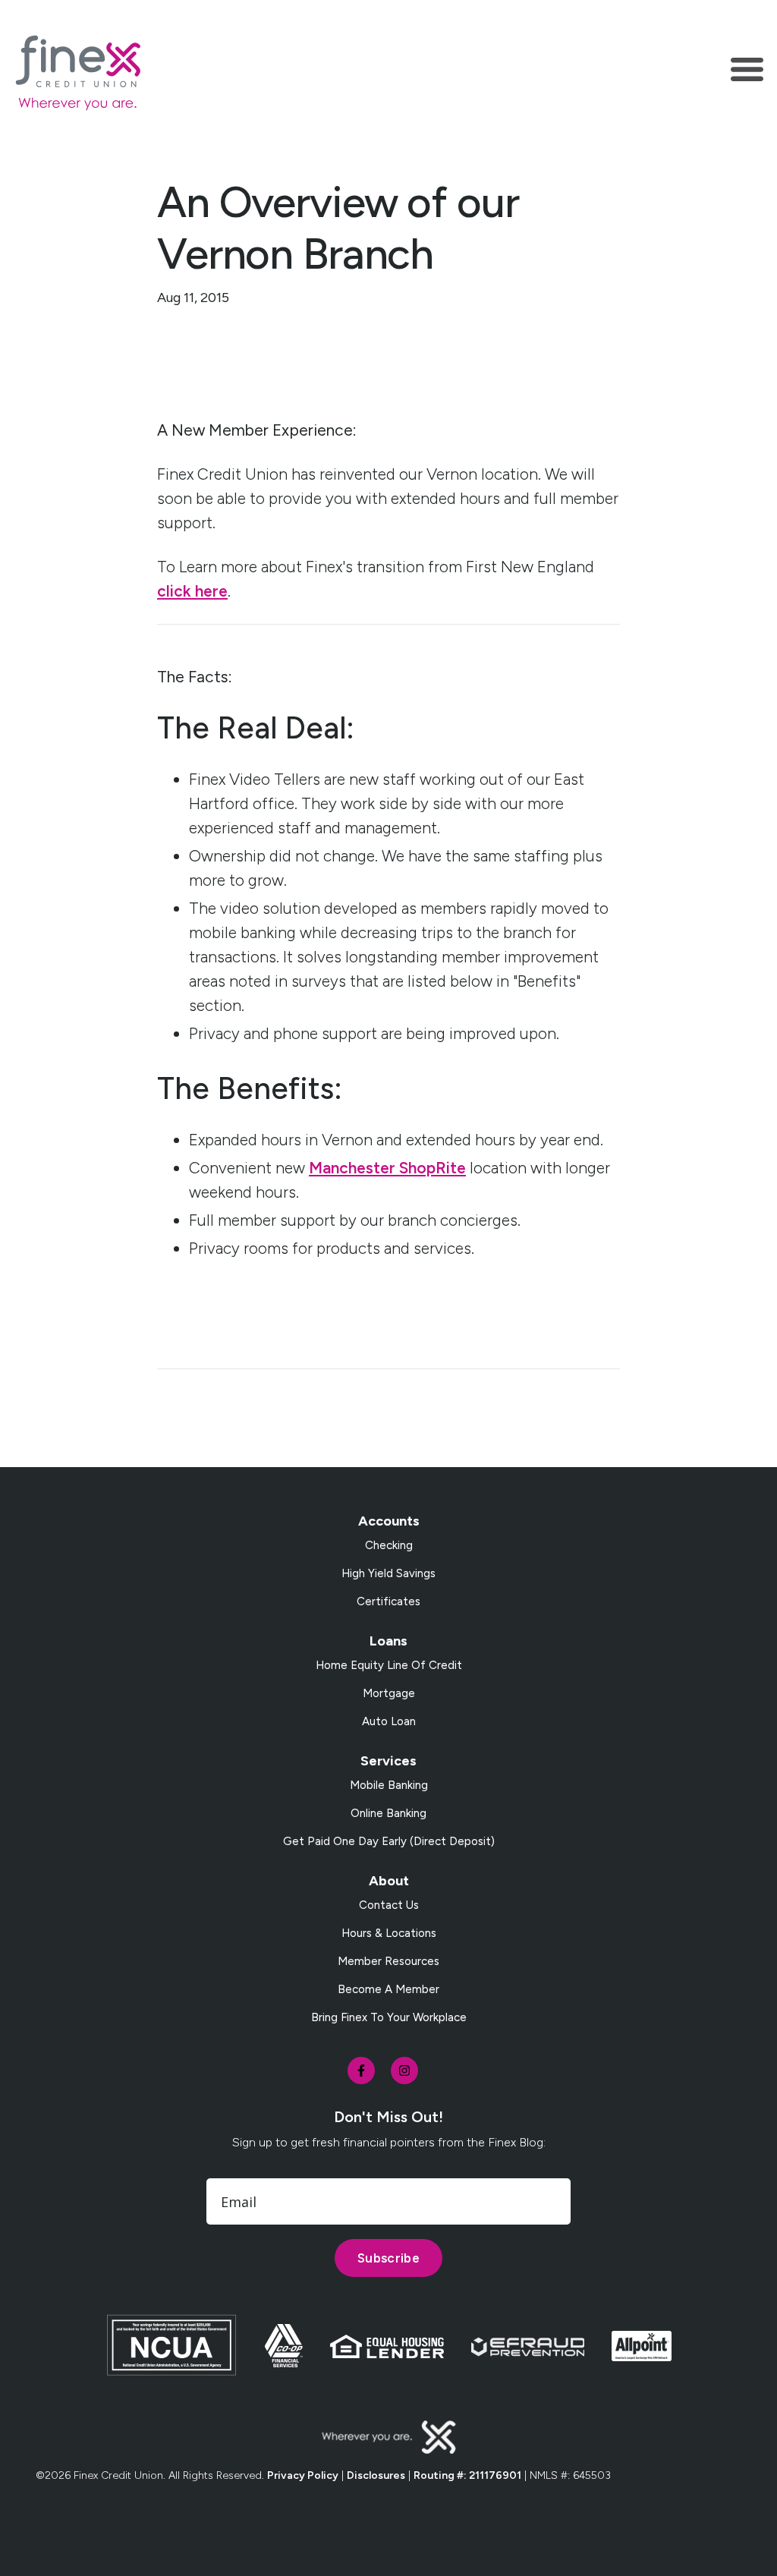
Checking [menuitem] (389, 1545)
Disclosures (376, 2475)
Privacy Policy (303, 2475)
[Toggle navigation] (747, 72)
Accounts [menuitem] (389, 1521)
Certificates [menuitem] (388, 1601)
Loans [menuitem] (388, 1641)
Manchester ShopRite (387, 1168)
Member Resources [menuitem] (388, 1961)
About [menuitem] (389, 1881)
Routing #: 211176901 (467, 2475)
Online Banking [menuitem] (388, 1813)
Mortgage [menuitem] (389, 1693)
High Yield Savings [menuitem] (388, 1573)
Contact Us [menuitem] (389, 1905)
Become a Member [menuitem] (388, 1989)
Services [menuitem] (388, 1761)
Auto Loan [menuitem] (389, 1721)
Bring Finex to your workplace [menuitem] (389, 2017)
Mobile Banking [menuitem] (389, 1785)
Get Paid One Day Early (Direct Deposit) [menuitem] (389, 1841)
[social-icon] (361, 2071)
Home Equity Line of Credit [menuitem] (389, 1665)
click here (192, 591)
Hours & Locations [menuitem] (389, 1933)
